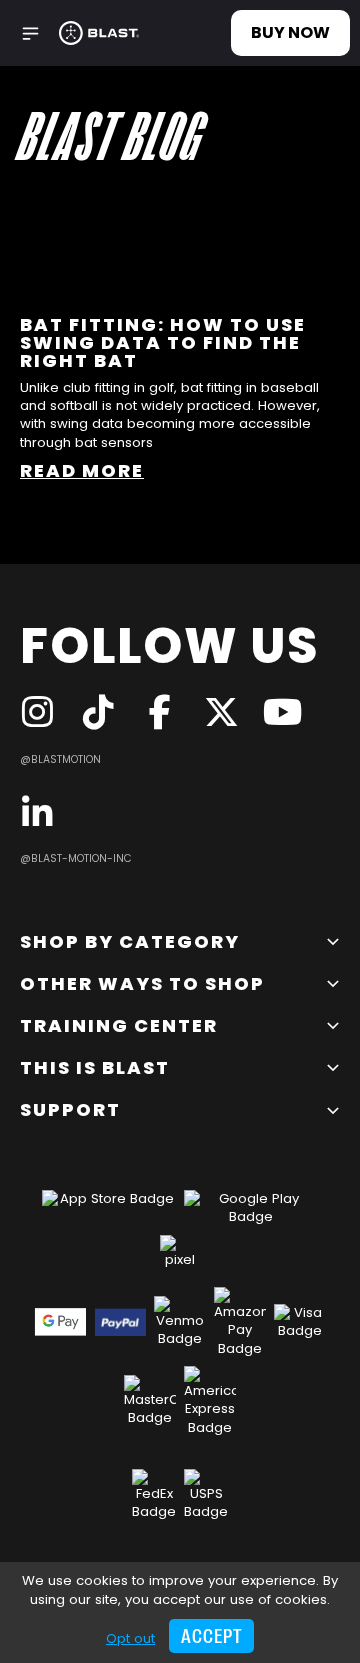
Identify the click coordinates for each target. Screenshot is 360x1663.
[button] (30, 33)
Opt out (130, 1638)
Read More (82, 470)
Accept (211, 1636)
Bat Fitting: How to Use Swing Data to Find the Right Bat (163, 342)
